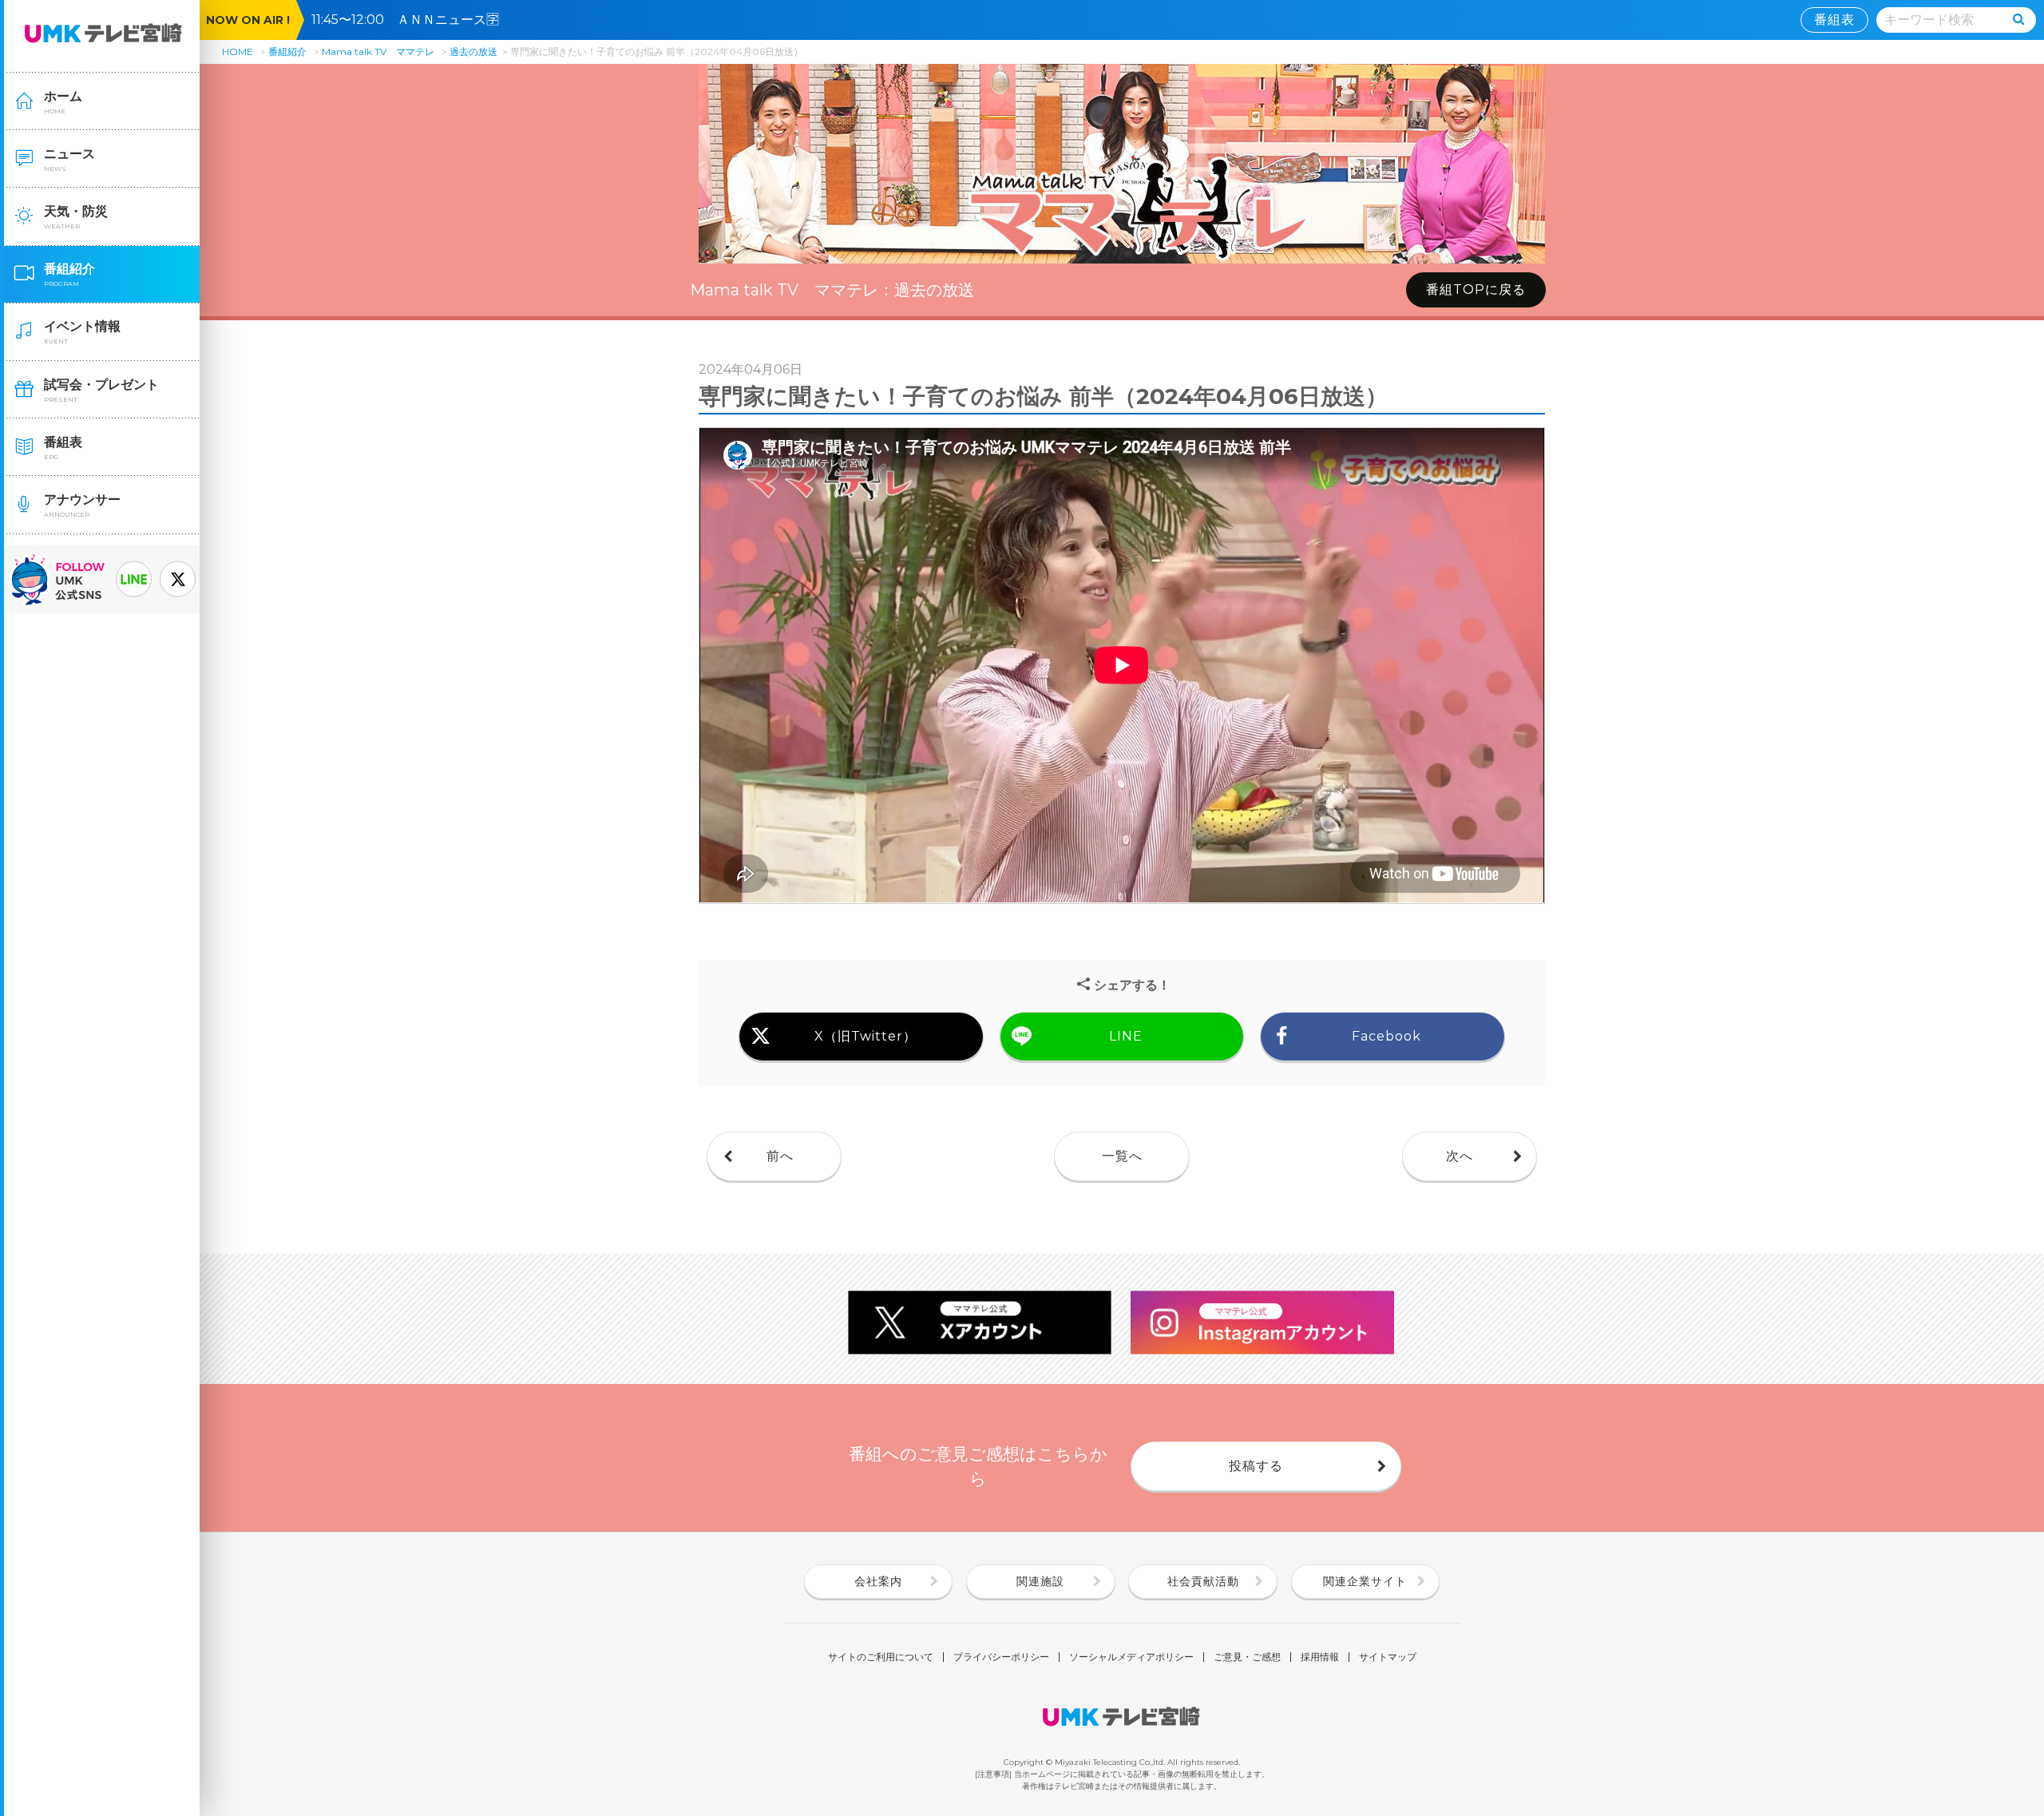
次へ (1460, 1156)
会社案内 (878, 1581)
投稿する (1256, 1466)
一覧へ (1122, 1156)
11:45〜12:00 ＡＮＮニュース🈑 (412, 20)
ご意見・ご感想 (1247, 1657)
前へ (780, 1156)
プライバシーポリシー (1001, 1657)
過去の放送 (473, 52)
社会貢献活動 (1203, 1581)
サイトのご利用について (881, 1657)
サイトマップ (1388, 1657)
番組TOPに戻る (1476, 289)
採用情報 (1320, 1657)
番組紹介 (287, 52)
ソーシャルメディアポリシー (1131, 1657)
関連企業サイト (1365, 1581)
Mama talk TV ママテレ (378, 52)
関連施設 (1040, 1581)
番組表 (1834, 20)
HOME (238, 52)
